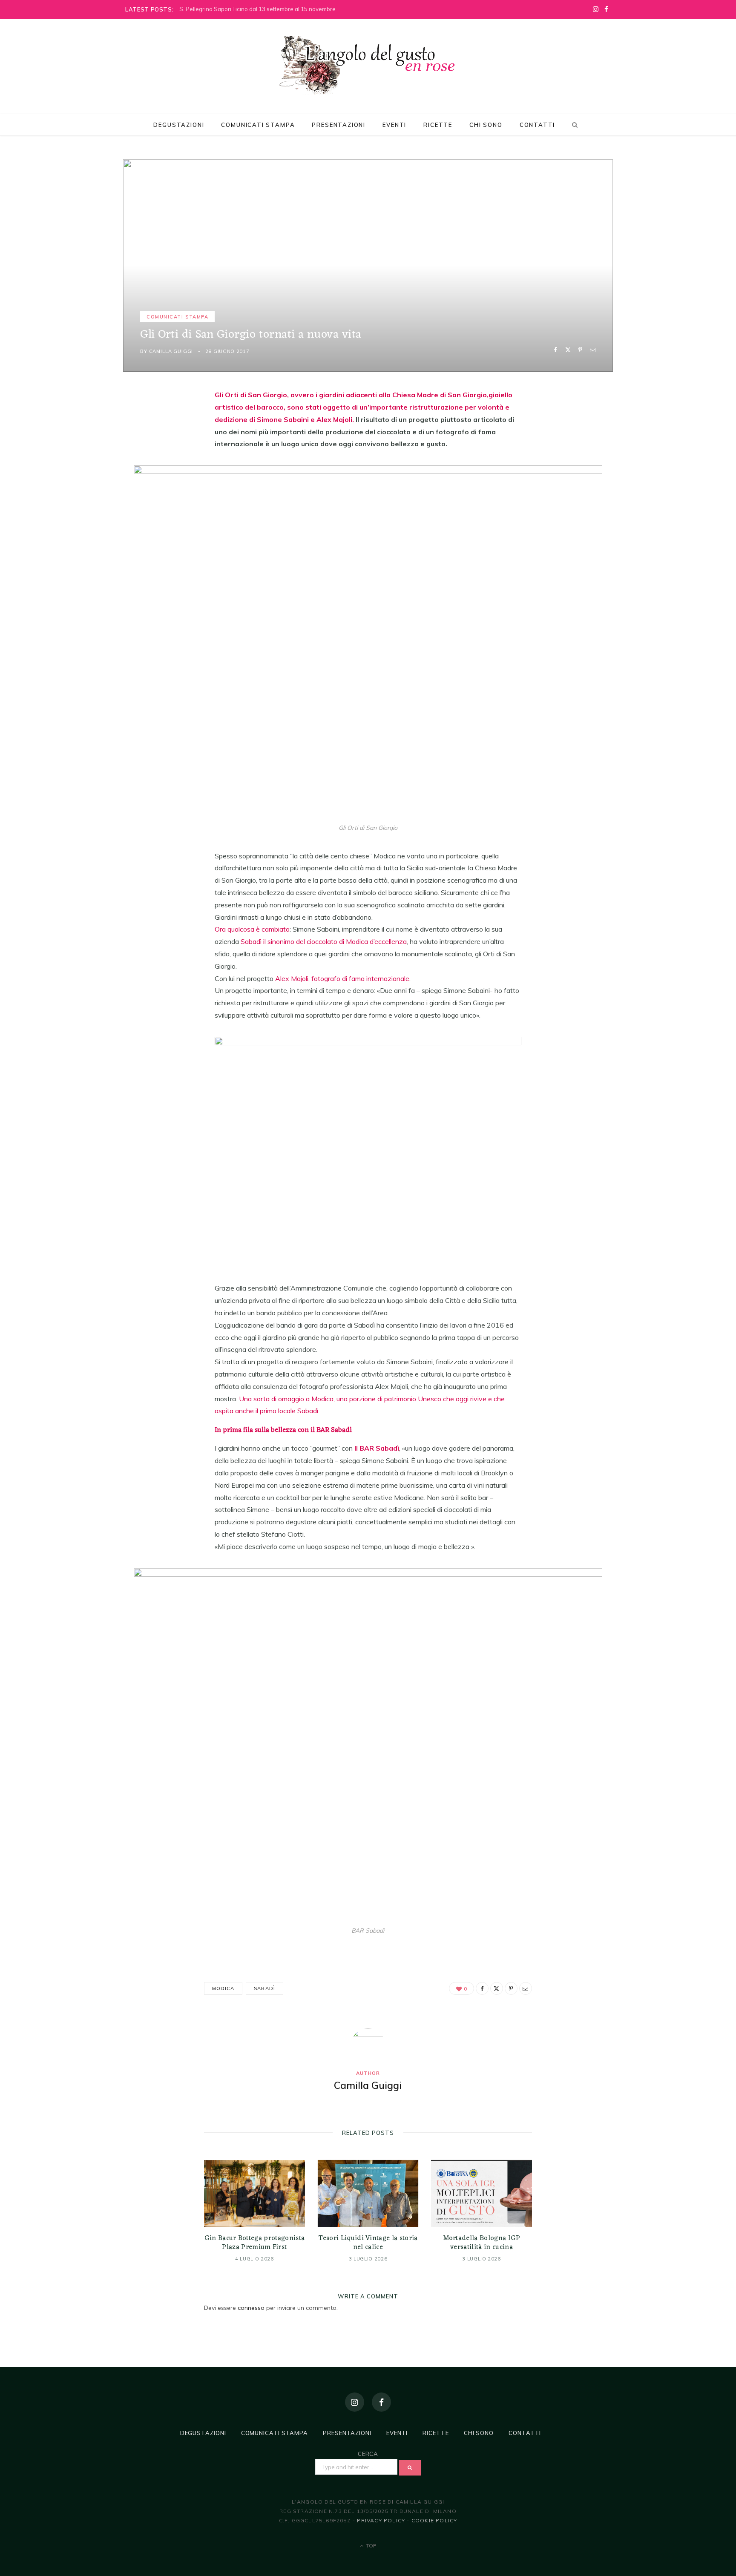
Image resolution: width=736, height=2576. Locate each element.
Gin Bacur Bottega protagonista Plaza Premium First (255, 2243)
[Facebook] (556, 350)
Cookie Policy (434, 2520)
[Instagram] (355, 2402)
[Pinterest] (580, 350)
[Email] (593, 350)
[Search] (573, 125)
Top (370, 2546)
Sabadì (264, 1988)
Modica (223, 1988)
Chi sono (486, 125)
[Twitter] (568, 350)
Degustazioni (179, 125)
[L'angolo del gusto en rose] (368, 65)
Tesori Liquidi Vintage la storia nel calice (368, 2243)
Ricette (438, 125)
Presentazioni (339, 125)
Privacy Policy (381, 2520)
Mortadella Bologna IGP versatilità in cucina (482, 2243)
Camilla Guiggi (171, 351)
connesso (251, 2308)
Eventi (394, 125)
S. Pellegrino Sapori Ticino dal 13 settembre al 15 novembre (257, 9)
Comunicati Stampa (258, 125)
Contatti (538, 125)
